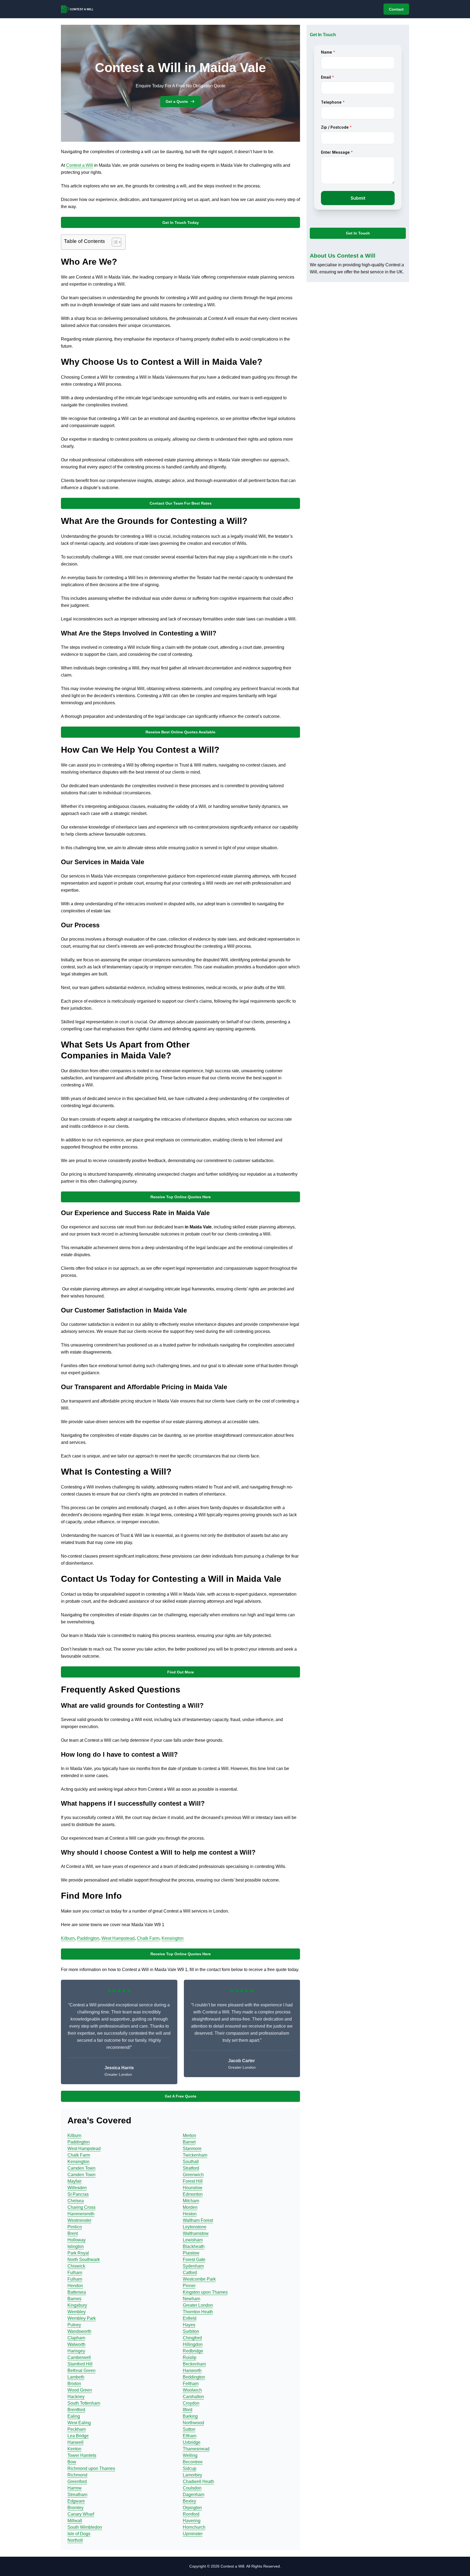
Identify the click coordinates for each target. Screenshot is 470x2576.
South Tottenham (84, 2403)
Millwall (75, 2521)
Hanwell (75, 2442)
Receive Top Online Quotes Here (181, 1197)
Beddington (194, 2377)
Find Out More (181, 1672)
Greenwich (193, 2175)
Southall (191, 2162)
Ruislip (190, 2357)
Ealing (74, 2416)
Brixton (74, 2384)
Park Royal (78, 2253)
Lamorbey (192, 2475)
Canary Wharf (81, 2514)
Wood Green (80, 2390)
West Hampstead (118, 1938)
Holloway (77, 2240)
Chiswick (76, 2266)
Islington (76, 2246)
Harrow (75, 2488)
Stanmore (192, 2149)
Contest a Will (80, 165)
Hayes (189, 2325)
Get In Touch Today (181, 223)
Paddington (88, 1938)
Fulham (75, 2273)
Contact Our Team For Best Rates (181, 503)
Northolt (75, 2540)
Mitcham (191, 2201)
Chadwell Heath (198, 2481)
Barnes (74, 2299)
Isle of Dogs (79, 2534)
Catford (190, 2273)
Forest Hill (193, 2181)
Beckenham (194, 2364)
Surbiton (191, 2331)
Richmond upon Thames (91, 2468)
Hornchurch (194, 2527)
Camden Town (81, 2168)
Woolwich (192, 2390)
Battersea (77, 2292)
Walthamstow (196, 2233)
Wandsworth (79, 2331)
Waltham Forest (198, 2220)
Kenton (74, 2449)
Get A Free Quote (181, 2096)
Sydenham (193, 2266)
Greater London (198, 2305)
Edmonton (193, 2194)
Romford (191, 2514)
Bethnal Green (81, 2370)
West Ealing (79, 2423)
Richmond (77, 2475)
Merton (189, 2135)
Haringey (76, 2351)
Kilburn (68, 1938)
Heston (190, 2214)
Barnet (189, 2142)
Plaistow (191, 2253)
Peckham (77, 2429)
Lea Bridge (78, 2436)
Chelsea (76, 2201)
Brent (73, 2233)
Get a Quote (177, 101)
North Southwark (84, 2260)
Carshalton (193, 2397)
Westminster (79, 2220)
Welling (190, 2455)
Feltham (191, 2384)
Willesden (77, 2188)
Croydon (191, 2403)
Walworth (76, 2344)
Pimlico (75, 2227)
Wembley (77, 2312)
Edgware (76, 2501)
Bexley (189, 2501)
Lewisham (193, 2240)
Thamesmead (196, 2449)
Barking (190, 2416)
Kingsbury (77, 2305)
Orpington (192, 2508)
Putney (74, 2325)
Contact (396, 9)
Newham (191, 2299)
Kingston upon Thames (205, 2292)
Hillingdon (193, 2344)
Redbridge (193, 2351)
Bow (72, 2462)
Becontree (193, 2462)
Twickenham (195, 2155)
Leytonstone (195, 2227)
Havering (192, 2521)
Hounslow (193, 2188)
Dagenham (194, 2495)
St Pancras (78, 2194)
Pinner (189, 2286)
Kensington (173, 1938)
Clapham (76, 2338)
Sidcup (190, 2468)
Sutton (189, 2429)
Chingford (192, 2338)
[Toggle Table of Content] (114, 242)
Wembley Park (82, 2318)
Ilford (188, 2410)
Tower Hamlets (82, 2455)
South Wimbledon (85, 2527)
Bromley (75, 2508)
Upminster (193, 2534)
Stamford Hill (80, 2364)
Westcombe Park (199, 2279)
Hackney (76, 2397)
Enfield (190, 2318)
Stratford (191, 2168)
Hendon (75, 2286)
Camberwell (79, 2357)
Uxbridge (192, 2442)
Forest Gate (194, 2260)
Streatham (77, 2495)
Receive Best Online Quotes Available (180, 732)
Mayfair (75, 2181)
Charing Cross (81, 2207)
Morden (190, 2207)
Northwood (193, 2423)
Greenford (77, 2481)
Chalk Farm (148, 1938)
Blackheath (194, 2246)
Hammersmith (81, 2214)
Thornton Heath (198, 2312)
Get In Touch (358, 233)
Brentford (76, 2410)
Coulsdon (192, 2488)
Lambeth (76, 2377)
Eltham (190, 2436)
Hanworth (192, 2370)
